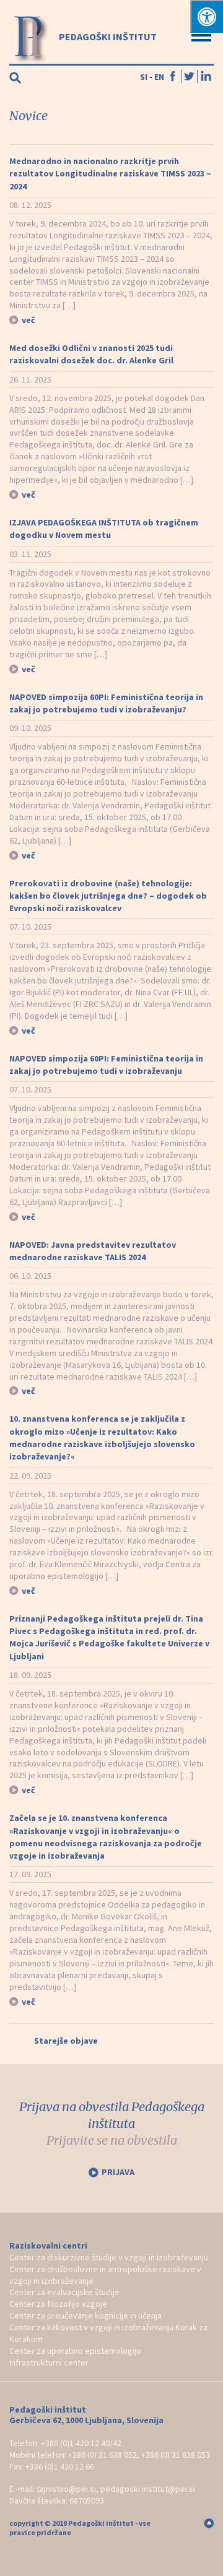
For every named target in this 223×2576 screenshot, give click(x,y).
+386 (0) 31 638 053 (176, 2455)
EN (159, 77)
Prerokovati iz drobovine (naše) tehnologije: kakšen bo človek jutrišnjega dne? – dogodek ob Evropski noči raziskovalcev (108, 896)
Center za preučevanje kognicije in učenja (85, 2315)
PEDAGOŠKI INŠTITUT (107, 37)
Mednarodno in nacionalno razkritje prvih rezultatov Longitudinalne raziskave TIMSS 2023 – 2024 (110, 174)
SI (144, 77)
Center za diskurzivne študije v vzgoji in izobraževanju (109, 2257)
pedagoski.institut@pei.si (148, 2489)
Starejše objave (66, 2041)
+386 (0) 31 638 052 (103, 2455)
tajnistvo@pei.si (66, 2489)
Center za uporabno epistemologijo (75, 2351)
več (28, 320)
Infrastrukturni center (49, 2362)
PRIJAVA (118, 2172)
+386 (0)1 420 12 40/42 (81, 2443)
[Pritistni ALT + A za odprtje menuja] (207, 16)
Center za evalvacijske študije (64, 2292)
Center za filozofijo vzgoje (58, 2304)
